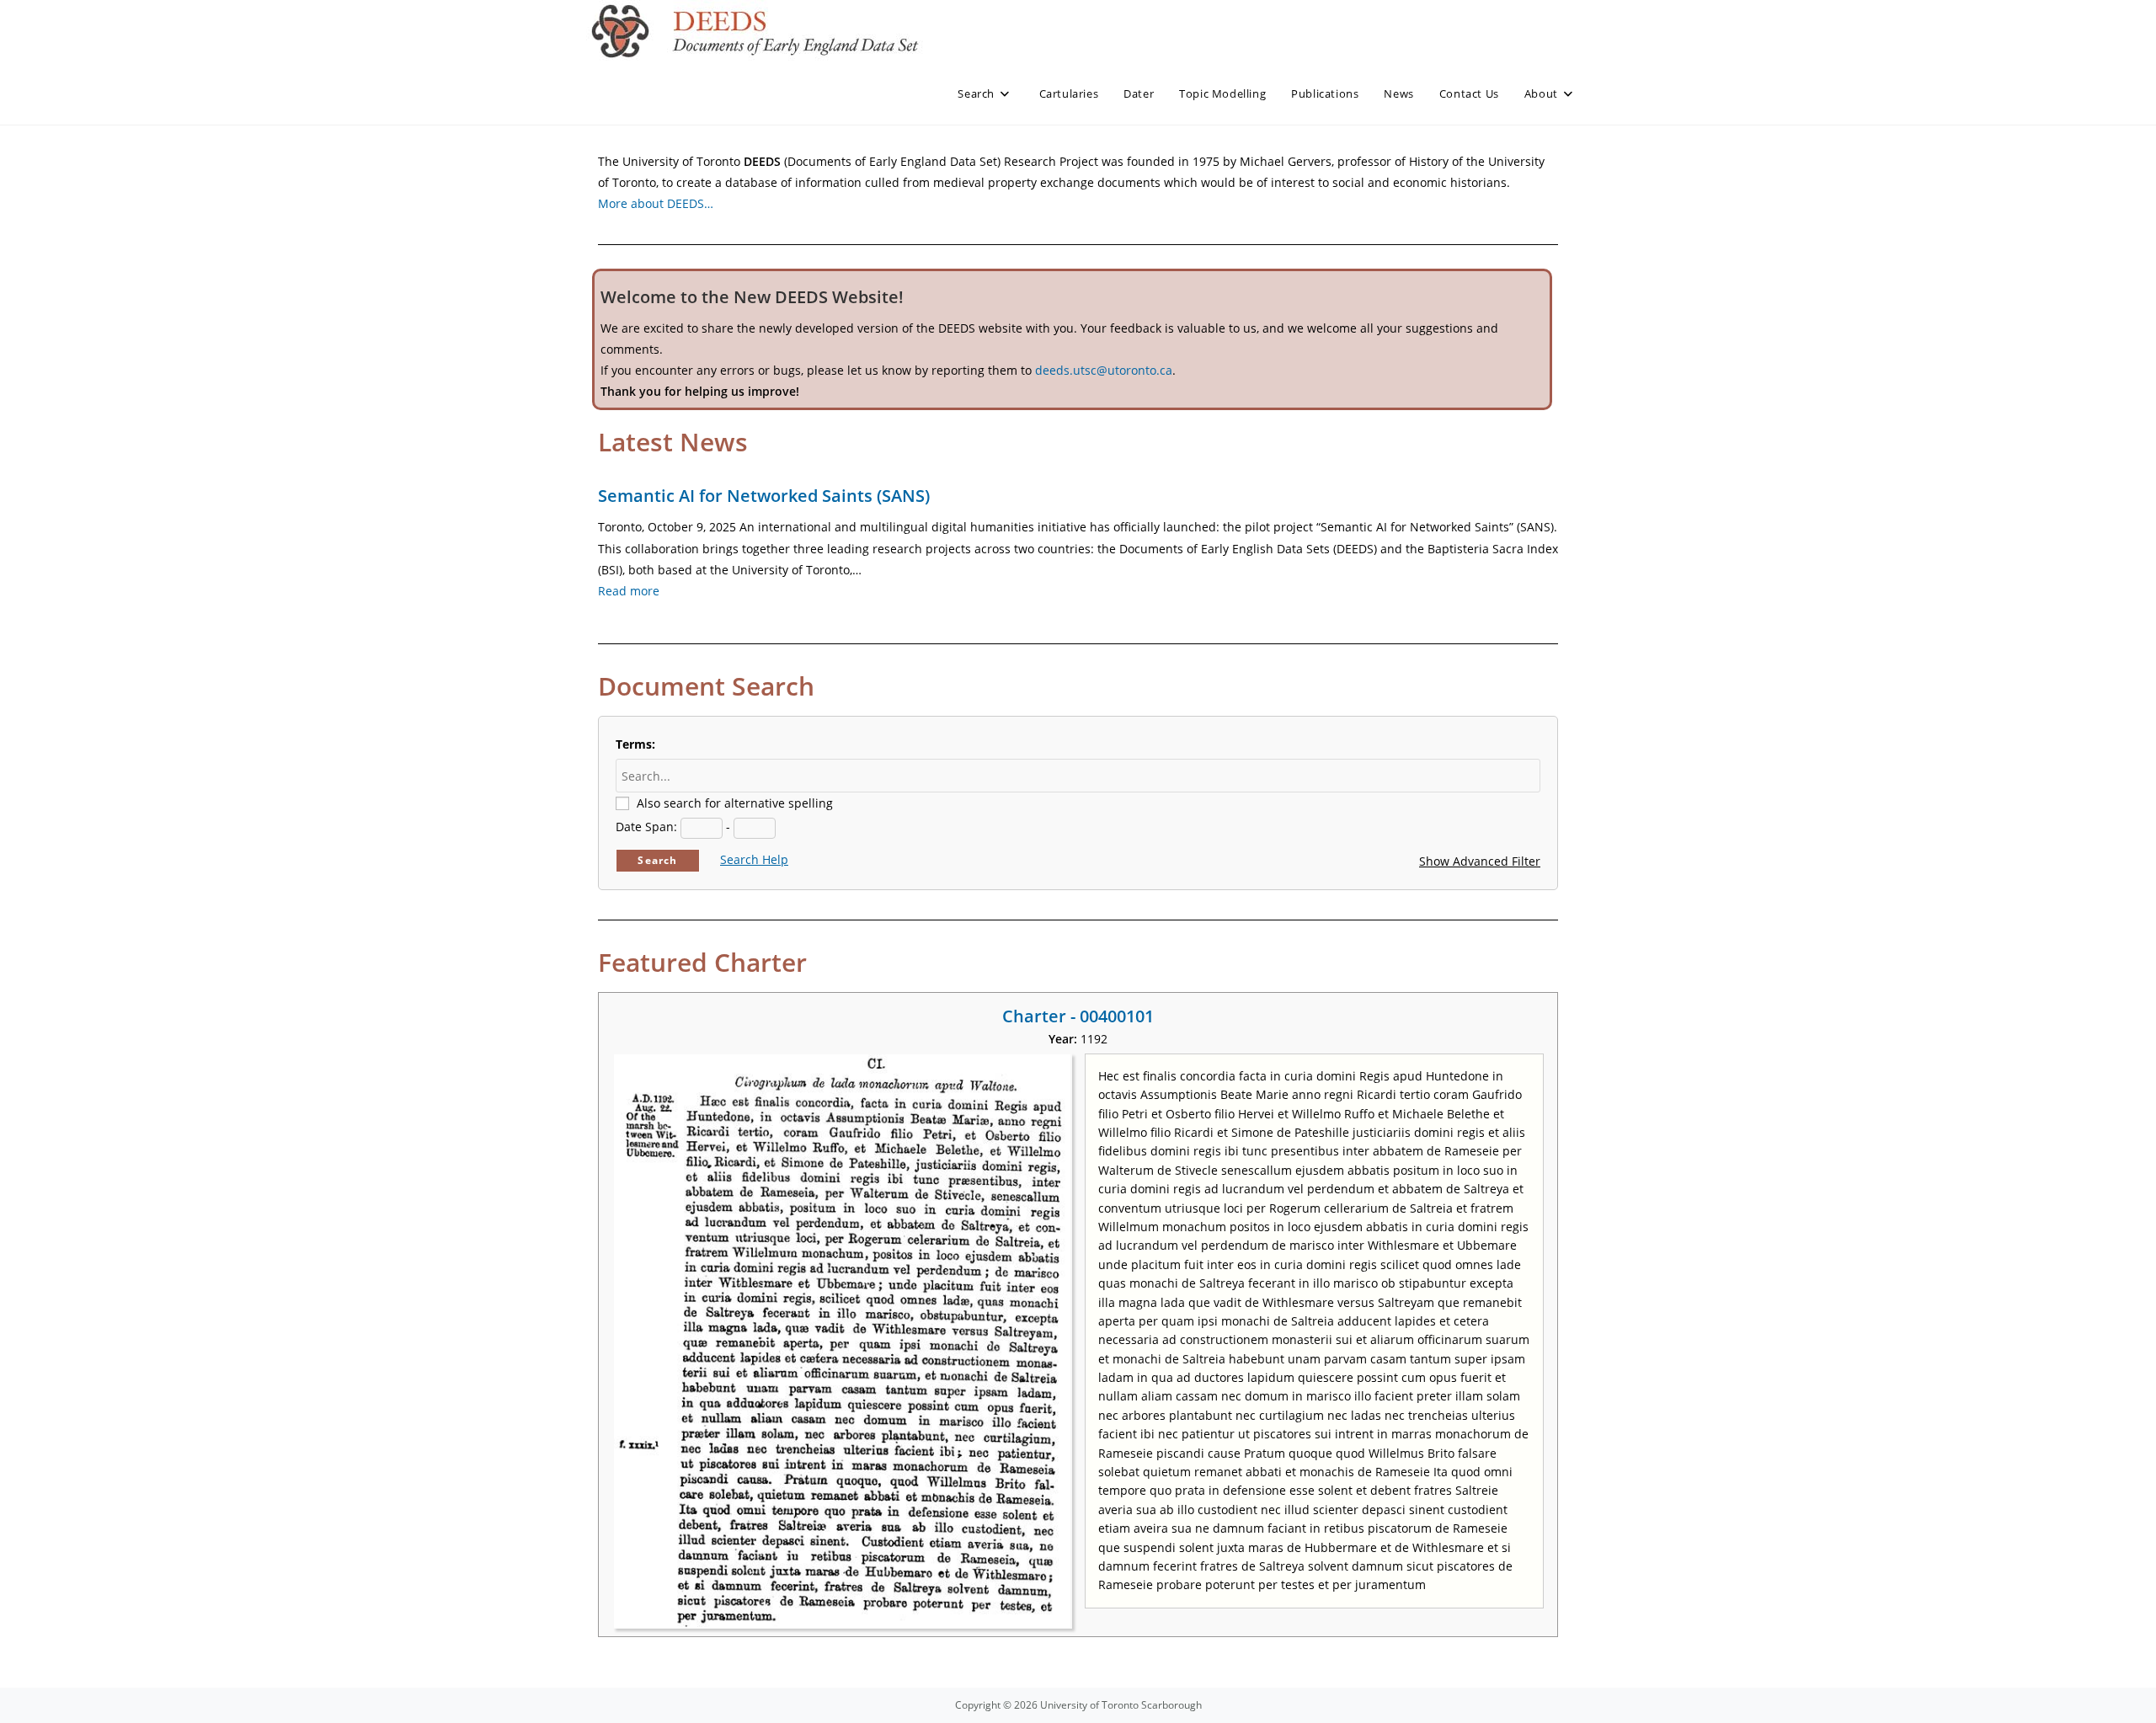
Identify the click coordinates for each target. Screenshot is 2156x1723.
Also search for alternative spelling (735, 803)
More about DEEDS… (656, 203)
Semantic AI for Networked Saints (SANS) (764, 496)
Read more (629, 591)
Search (657, 860)
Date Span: (646, 827)
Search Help (754, 859)
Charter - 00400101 (1078, 1016)
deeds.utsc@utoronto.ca (1104, 370)
